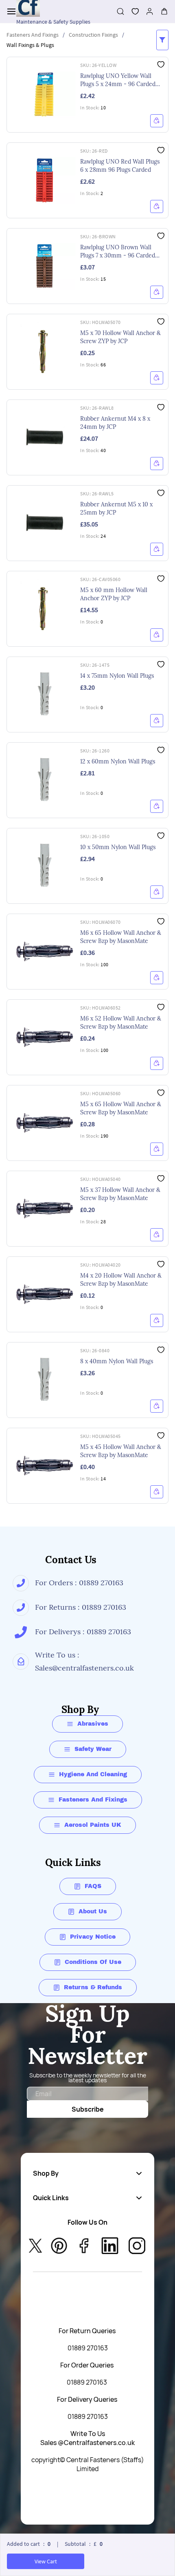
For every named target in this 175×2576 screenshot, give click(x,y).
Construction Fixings (93, 35)
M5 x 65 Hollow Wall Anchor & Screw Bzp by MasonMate (121, 1108)
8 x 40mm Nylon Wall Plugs (117, 1361)
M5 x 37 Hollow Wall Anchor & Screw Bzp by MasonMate (120, 1194)
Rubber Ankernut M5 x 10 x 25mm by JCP (116, 508)
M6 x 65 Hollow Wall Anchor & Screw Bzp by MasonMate (121, 937)
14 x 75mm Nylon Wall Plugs (117, 676)
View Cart (46, 2561)
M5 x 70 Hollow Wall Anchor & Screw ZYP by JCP (120, 337)
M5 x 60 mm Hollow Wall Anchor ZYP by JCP (114, 594)
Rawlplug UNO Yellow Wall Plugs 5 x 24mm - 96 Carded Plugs (118, 80)
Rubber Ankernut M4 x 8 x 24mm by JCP (115, 423)
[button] (132, 11)
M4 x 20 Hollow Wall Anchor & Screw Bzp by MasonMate (121, 1280)
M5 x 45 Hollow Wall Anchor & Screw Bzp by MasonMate (121, 1451)
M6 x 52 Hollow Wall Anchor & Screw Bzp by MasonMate (121, 1023)
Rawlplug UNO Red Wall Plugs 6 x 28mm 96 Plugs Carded (120, 166)
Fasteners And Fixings (33, 35)
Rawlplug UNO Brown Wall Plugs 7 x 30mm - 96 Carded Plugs (118, 252)
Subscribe (88, 2109)
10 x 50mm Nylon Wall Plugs (118, 847)
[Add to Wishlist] (161, 64)
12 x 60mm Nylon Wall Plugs (118, 761)
